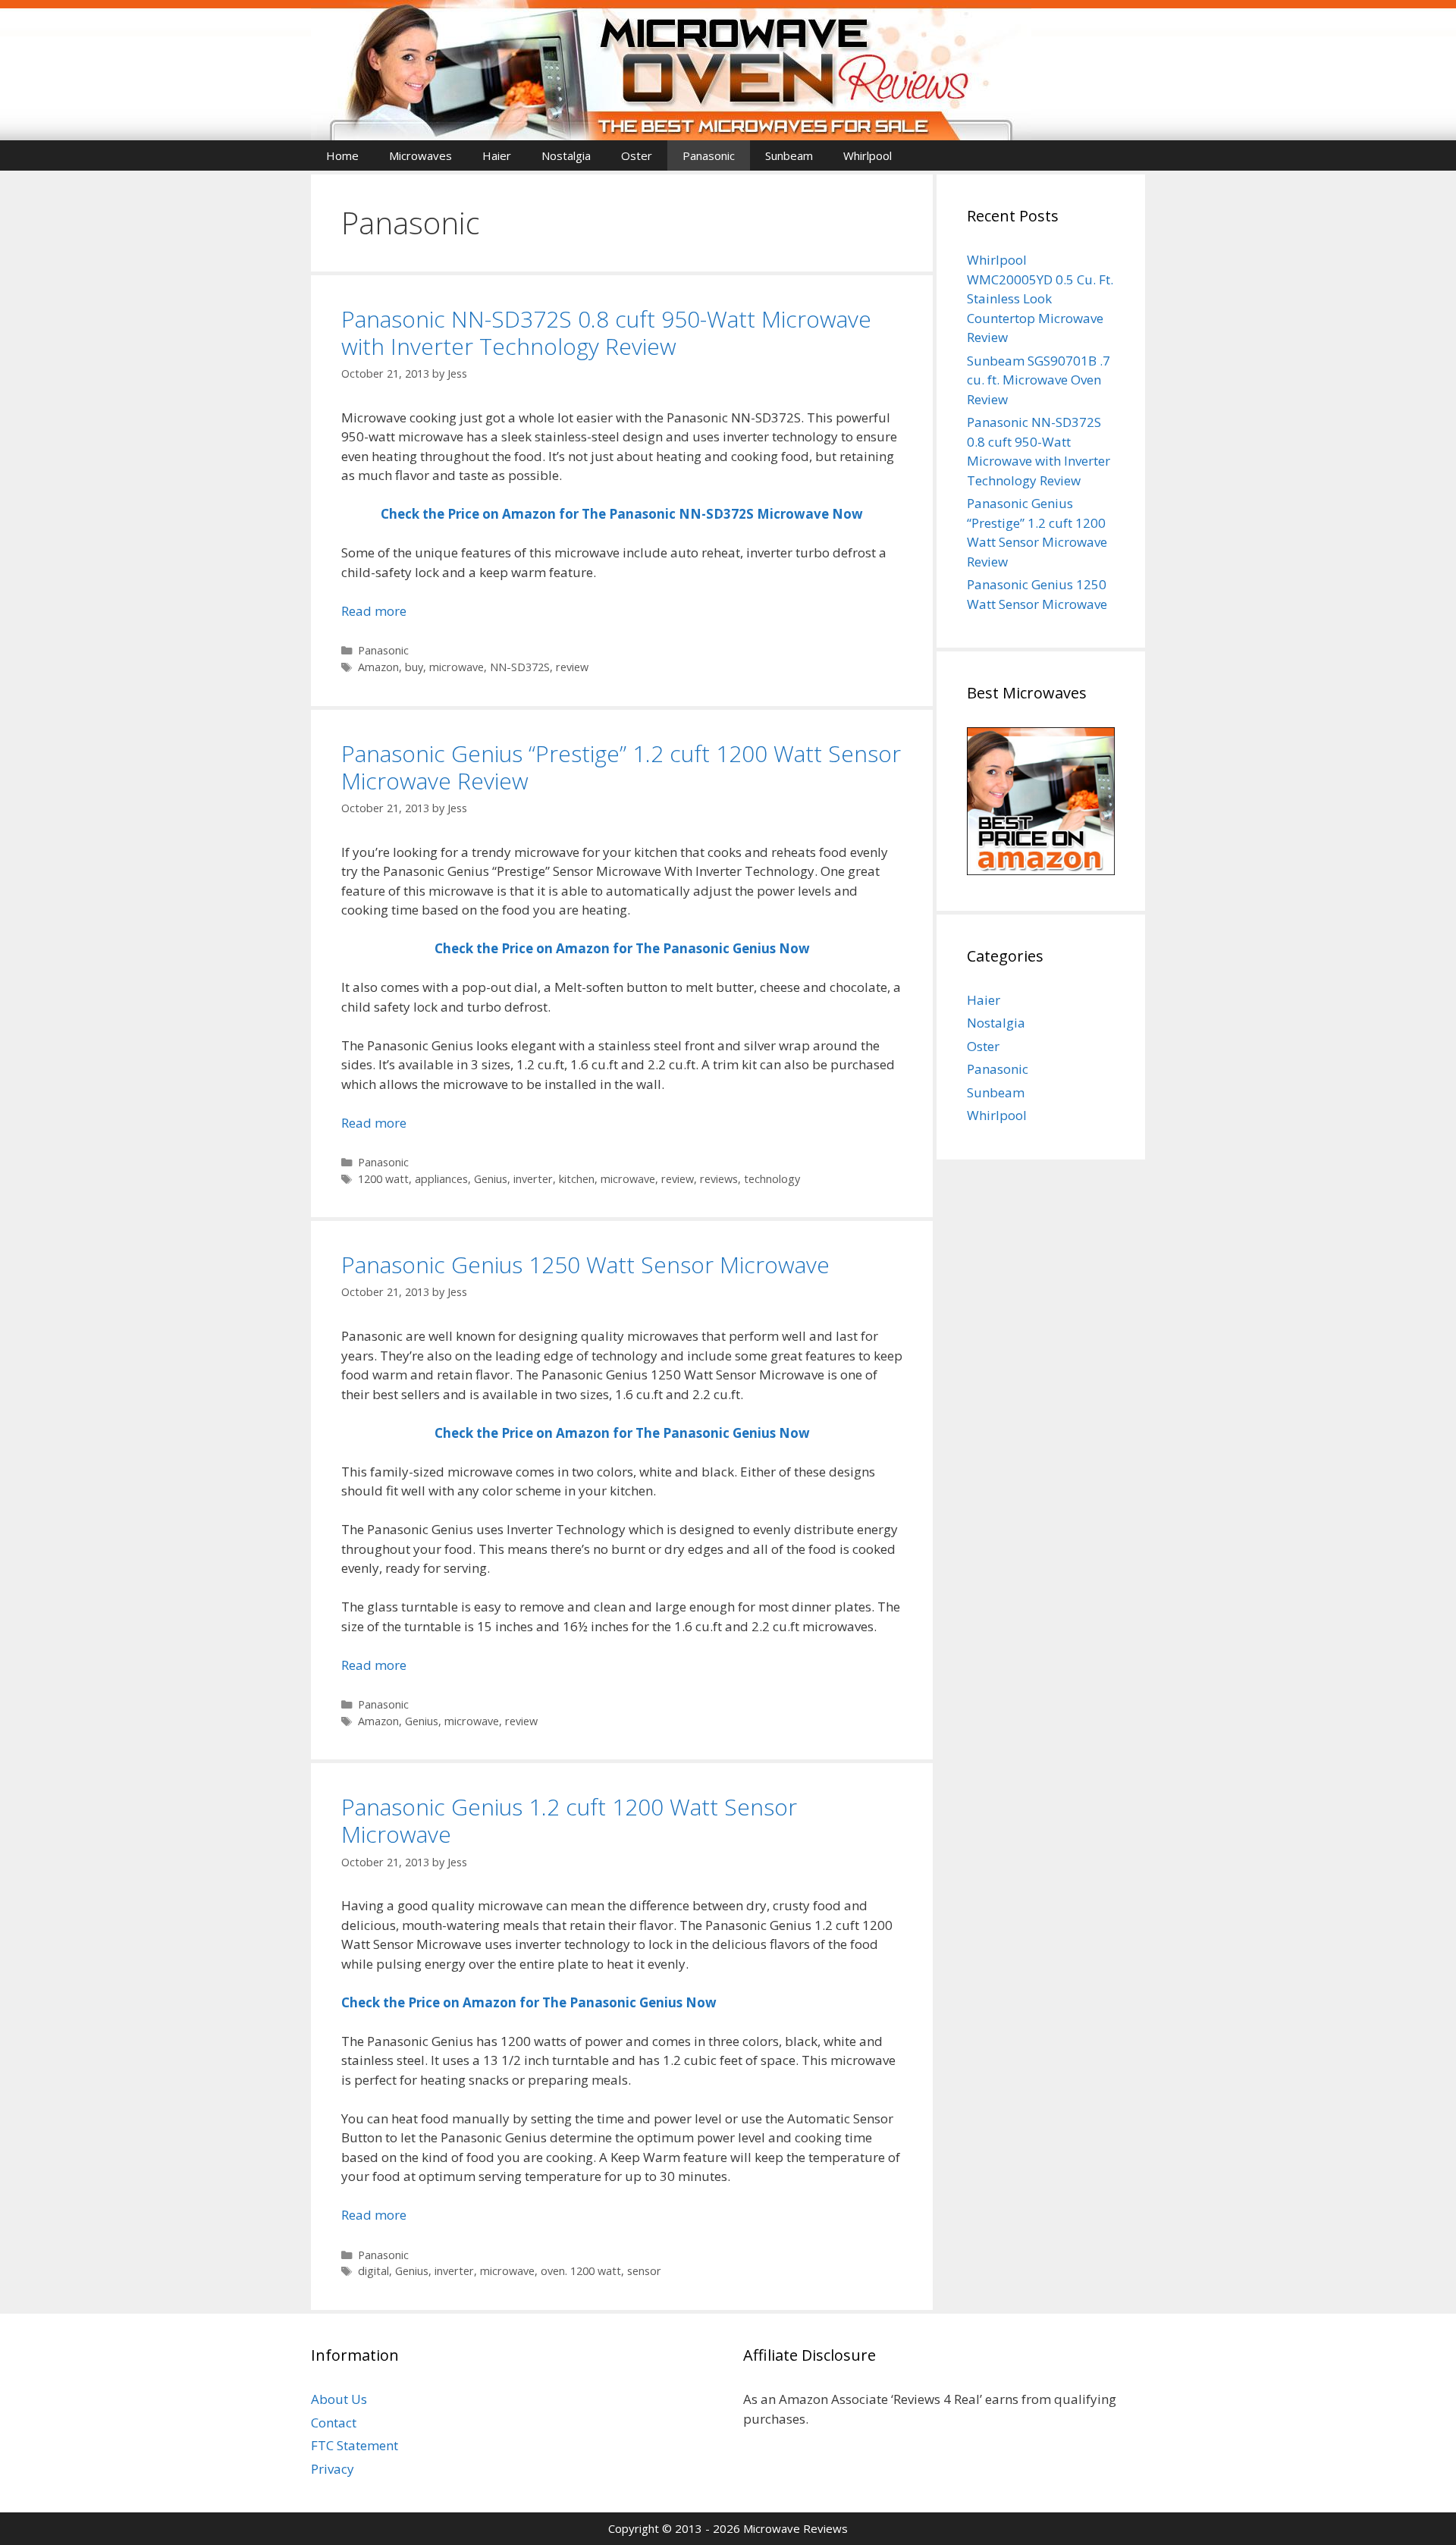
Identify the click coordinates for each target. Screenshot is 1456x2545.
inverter (533, 1179)
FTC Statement (355, 2445)
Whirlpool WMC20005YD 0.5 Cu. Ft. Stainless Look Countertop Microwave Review (1040, 298)
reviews (719, 1179)
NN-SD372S (520, 667)
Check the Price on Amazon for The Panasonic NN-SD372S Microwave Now (622, 514)
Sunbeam (789, 155)
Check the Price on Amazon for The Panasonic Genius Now (622, 1433)
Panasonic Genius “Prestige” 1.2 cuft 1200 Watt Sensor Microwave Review (621, 767)
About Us (339, 2399)
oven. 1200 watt (581, 2271)
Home (342, 155)
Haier (497, 155)
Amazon (378, 667)
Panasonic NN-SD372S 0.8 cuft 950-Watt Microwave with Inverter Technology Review (606, 333)
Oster (637, 155)
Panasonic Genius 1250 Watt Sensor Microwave (585, 1265)
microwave (457, 667)
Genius (491, 1179)
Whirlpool (868, 155)
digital (373, 2271)
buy (414, 667)
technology (772, 1179)
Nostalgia (566, 155)
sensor (644, 2271)
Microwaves (420, 155)
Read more (374, 611)
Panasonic (709, 155)
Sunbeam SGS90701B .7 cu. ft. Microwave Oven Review (1039, 380)
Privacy (333, 2469)
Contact (334, 2423)
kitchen (577, 1179)
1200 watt (383, 1179)
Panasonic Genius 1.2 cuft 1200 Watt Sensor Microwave (569, 1820)
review (572, 667)
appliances (441, 1179)
